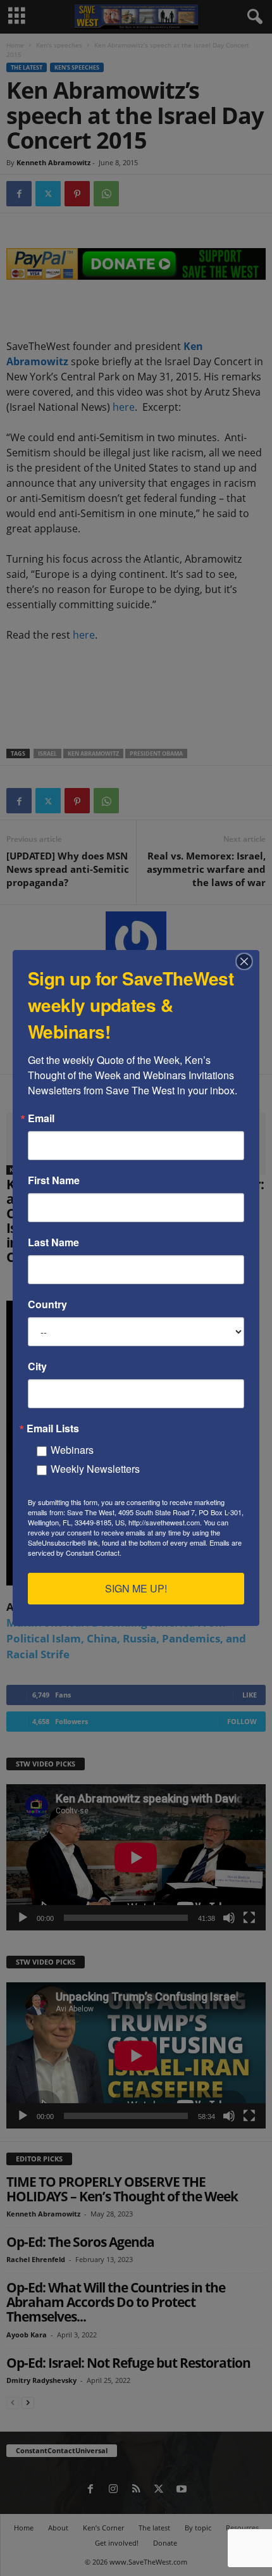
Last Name (53, 1242)
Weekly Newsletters (95, 1469)
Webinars (72, 1450)
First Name (54, 1180)
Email (41, 1118)
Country (47, 1304)
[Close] (248, 961)
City (37, 1366)
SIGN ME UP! (136, 1588)
